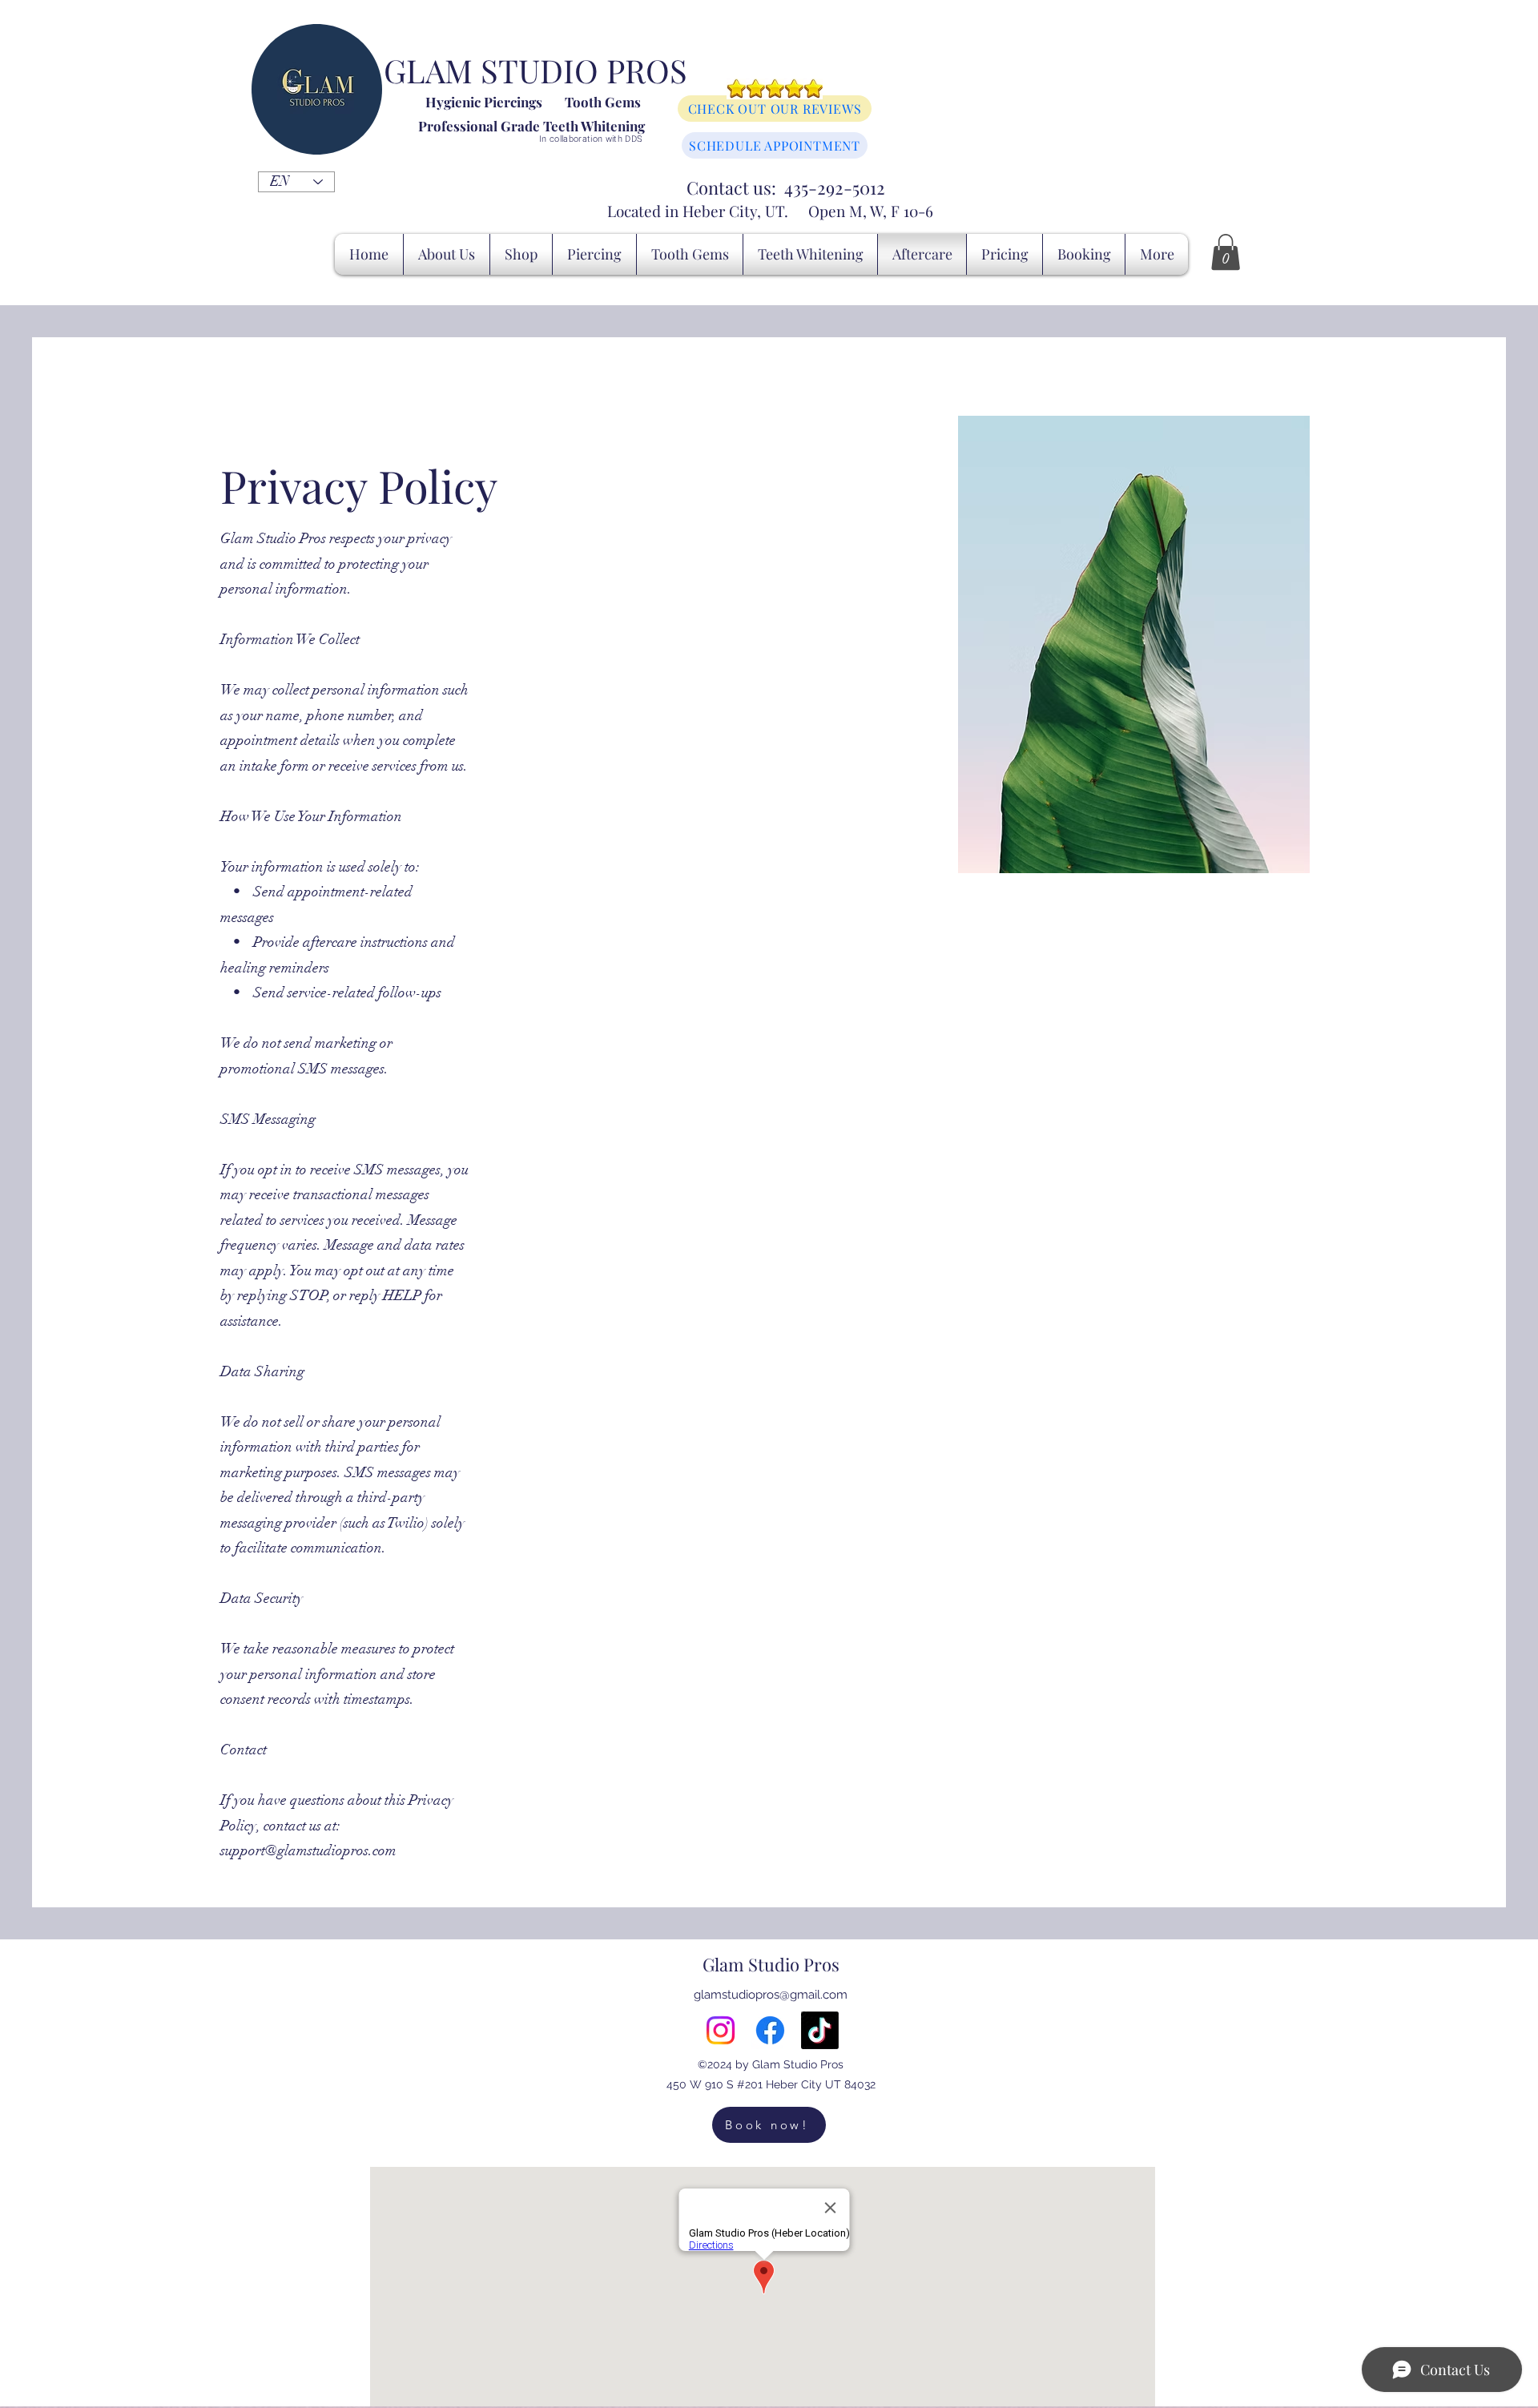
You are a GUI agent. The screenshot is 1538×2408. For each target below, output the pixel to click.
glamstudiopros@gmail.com (771, 1995)
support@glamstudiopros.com (308, 1850)
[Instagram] (721, 2030)
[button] (1226, 252)
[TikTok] (820, 2030)
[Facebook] (770, 2030)
